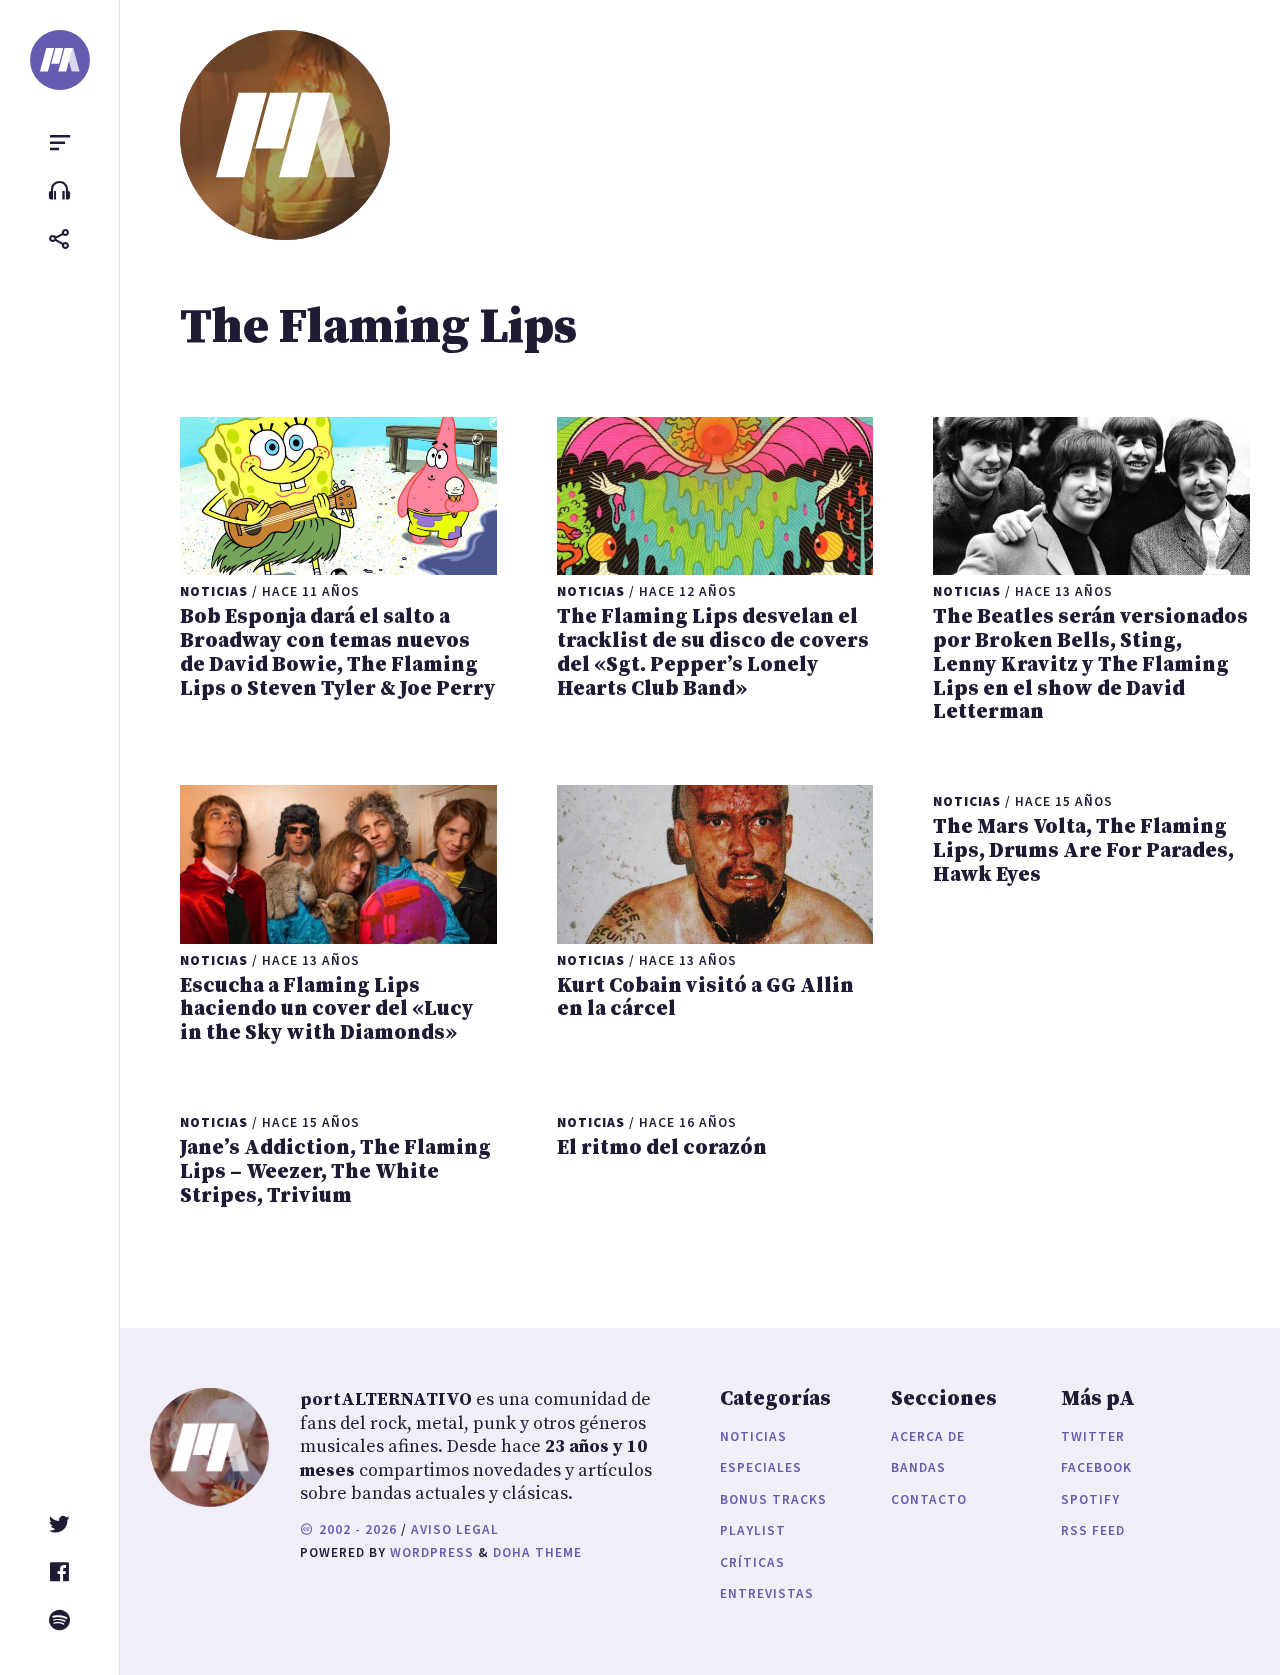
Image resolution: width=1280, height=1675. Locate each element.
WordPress (432, 1552)
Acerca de (928, 1436)
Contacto (929, 1499)
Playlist (753, 1530)
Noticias (753, 1436)
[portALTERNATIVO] (60, 60)
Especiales (761, 1467)
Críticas (752, 1562)
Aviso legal (455, 1529)
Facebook (1096, 1467)
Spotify (1090, 1499)
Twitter (1093, 1436)
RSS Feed (1093, 1530)
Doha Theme (537, 1552)
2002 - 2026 (356, 1529)
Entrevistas (767, 1593)
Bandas (918, 1467)
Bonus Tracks (773, 1499)
